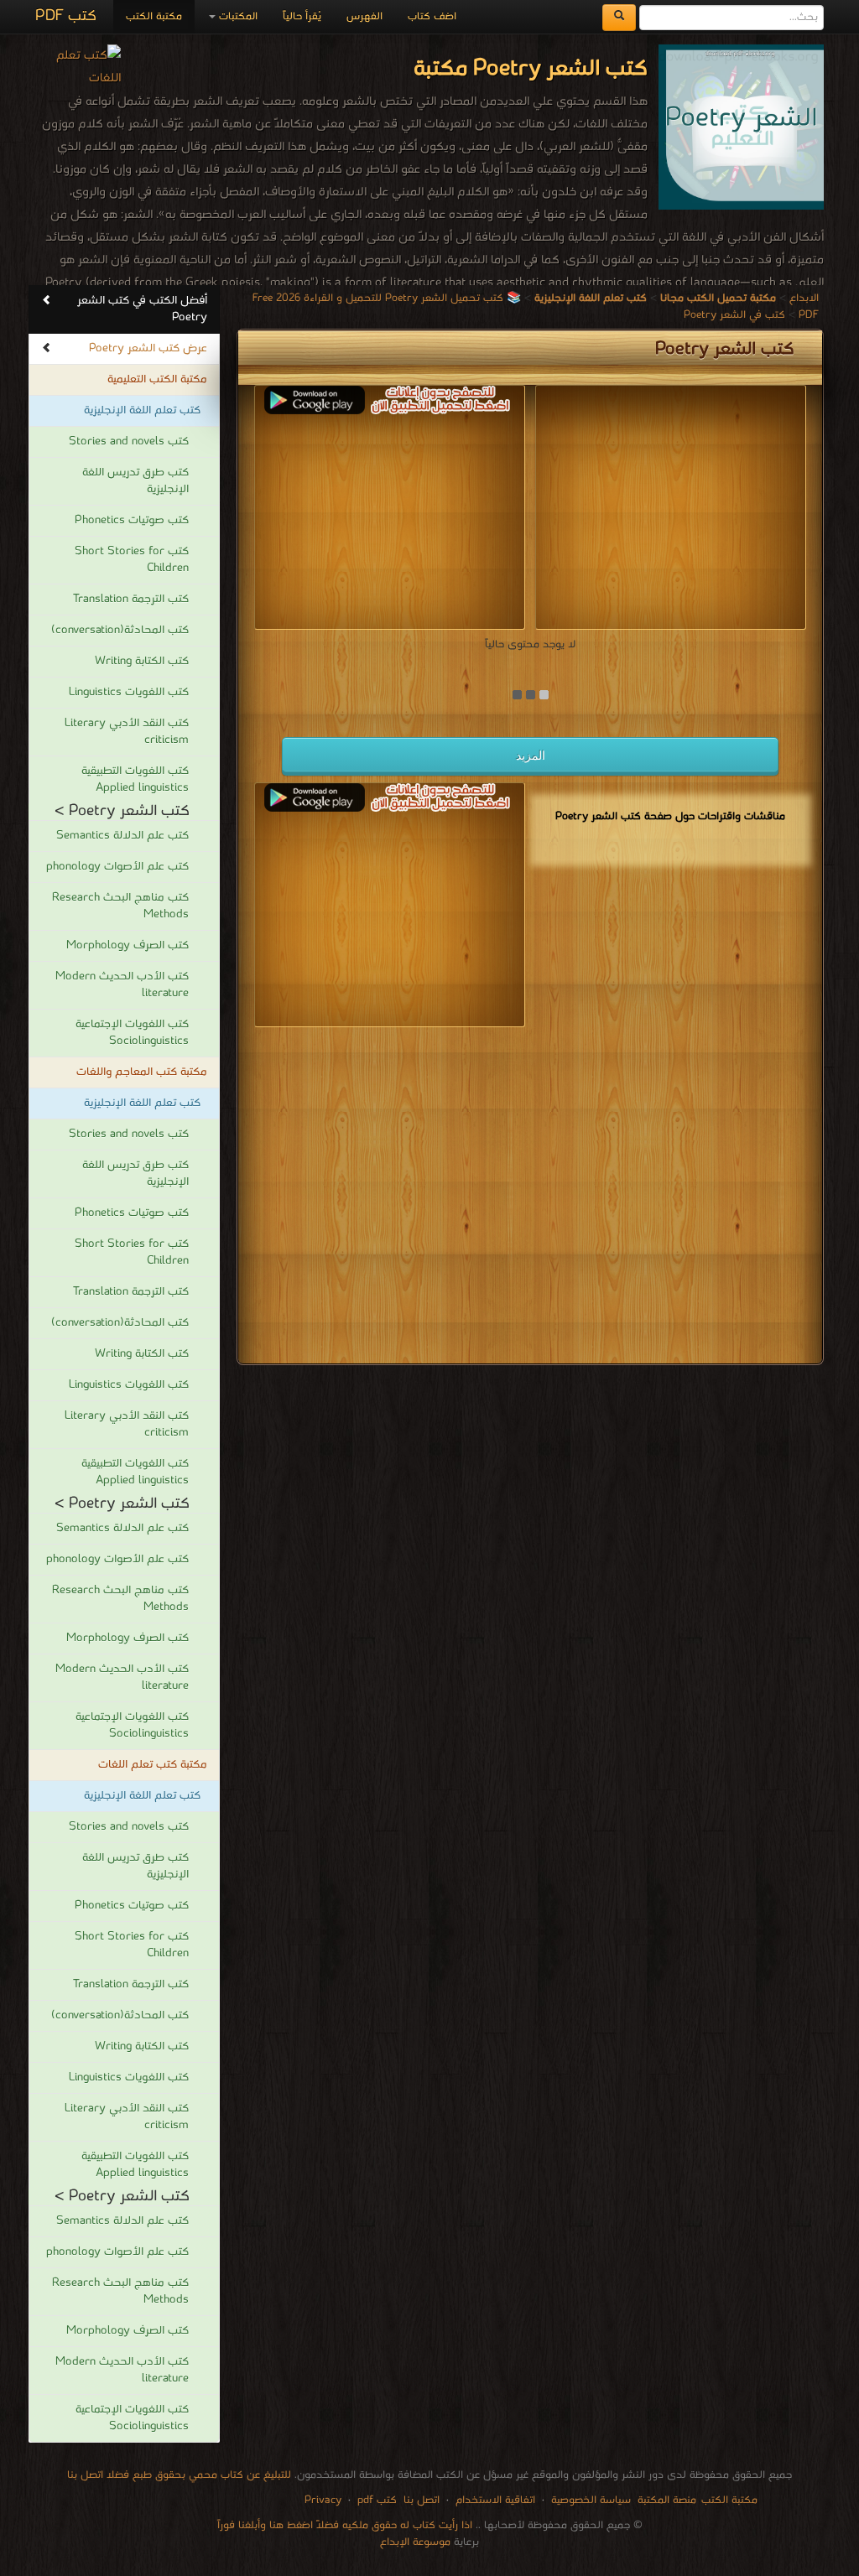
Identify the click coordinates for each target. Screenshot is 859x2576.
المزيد (531, 756)
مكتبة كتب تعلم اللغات (153, 1765)
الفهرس (364, 16)
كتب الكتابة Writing (142, 661)
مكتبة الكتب (154, 16)
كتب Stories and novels (129, 441)
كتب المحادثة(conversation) (120, 630)
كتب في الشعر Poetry (734, 315)
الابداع (804, 298)
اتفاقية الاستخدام (494, 2500)
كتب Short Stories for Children (132, 560)
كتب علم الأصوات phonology (117, 867)
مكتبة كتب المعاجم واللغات (142, 1072)
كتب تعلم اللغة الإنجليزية (142, 410)
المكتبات (237, 16)
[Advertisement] (530, 1199)
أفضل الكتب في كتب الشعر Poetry (142, 309)
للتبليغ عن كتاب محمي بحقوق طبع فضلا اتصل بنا (179, 2475)
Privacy (323, 2500)
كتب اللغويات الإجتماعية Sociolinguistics (132, 1033)
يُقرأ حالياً (302, 16)
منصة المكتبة (667, 2500)
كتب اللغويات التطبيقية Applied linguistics (135, 779)
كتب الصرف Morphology (128, 945)
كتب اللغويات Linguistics (129, 692)
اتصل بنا (420, 2500)
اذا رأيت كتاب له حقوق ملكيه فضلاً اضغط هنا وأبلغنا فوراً (345, 2525)
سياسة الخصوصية (591, 2500)
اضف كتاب (432, 16)
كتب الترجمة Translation (131, 599)
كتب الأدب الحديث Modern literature (122, 985)
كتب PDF (66, 16)
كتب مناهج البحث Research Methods (120, 906)
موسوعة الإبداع (415, 2542)
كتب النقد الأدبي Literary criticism (127, 732)
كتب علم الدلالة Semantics (122, 836)
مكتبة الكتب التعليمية (157, 379)
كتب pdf (377, 2500)
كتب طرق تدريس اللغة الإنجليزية (135, 481)
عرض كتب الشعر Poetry (148, 348)
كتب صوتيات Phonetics (132, 520)
